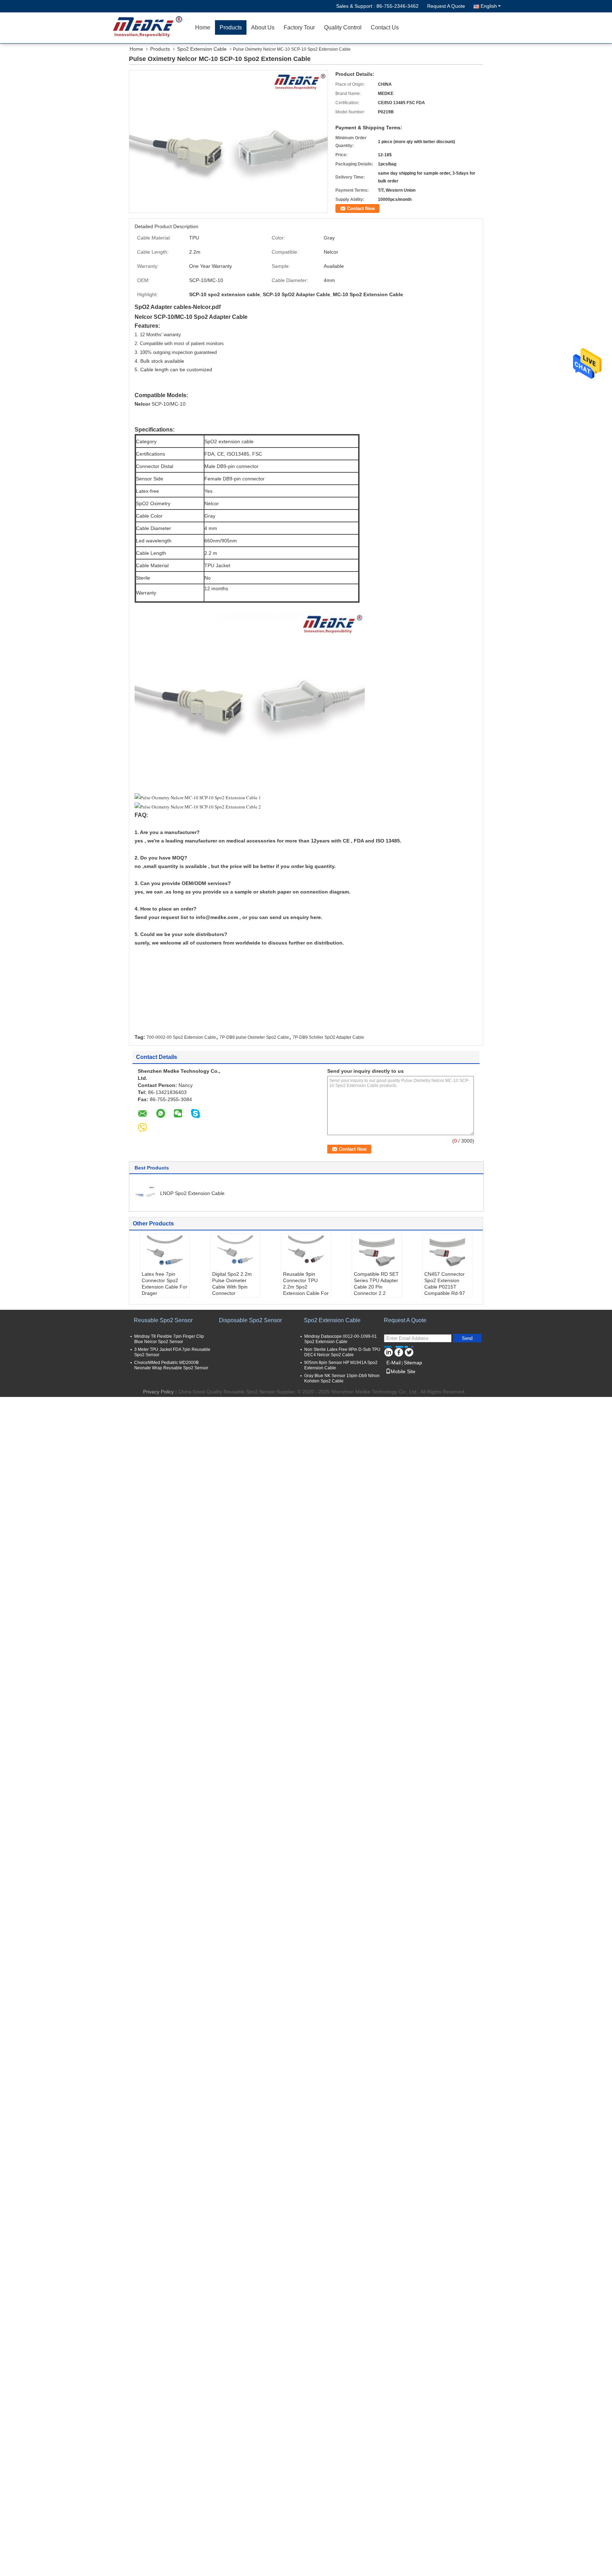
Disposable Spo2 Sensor (250, 1320)
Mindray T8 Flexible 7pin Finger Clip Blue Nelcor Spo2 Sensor (169, 1339)
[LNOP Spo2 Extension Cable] (145, 1193)
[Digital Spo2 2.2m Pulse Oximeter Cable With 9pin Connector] (235, 1253)
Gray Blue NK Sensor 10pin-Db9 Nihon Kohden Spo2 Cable (342, 1378)
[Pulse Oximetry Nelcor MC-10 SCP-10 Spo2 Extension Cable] (228, 141)
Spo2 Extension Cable (202, 49)
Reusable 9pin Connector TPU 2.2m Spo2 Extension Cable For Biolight (306, 1287)
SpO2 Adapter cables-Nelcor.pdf (178, 307)
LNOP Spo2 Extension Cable (192, 1193)
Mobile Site (403, 1371)
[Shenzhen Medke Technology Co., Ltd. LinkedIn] (388, 1351)
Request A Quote (446, 6)
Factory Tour (299, 27)
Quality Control (343, 27)
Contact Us (385, 27)
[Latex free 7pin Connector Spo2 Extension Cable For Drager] (165, 1253)
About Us (263, 27)
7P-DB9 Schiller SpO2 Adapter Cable (328, 1037)
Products (231, 27)
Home (203, 27)
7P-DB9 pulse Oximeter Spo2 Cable (254, 1037)
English (489, 6)
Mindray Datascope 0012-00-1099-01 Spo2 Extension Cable (341, 1339)
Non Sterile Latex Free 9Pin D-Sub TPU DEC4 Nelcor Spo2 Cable (342, 1352)
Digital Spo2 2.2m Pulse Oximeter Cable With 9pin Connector (232, 1284)
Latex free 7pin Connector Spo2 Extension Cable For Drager (165, 1284)
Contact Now (361, 208)
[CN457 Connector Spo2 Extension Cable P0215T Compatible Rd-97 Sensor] (447, 1253)
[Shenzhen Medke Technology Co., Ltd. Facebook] (399, 1351)
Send (467, 1338)
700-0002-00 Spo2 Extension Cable (181, 1037)
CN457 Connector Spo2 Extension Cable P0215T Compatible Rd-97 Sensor (445, 1287)
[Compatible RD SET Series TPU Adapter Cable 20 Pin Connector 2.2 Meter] (377, 1253)
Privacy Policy (158, 1392)
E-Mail (393, 1363)
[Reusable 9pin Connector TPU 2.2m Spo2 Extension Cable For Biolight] (306, 1253)
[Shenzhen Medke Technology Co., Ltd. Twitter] (409, 1351)
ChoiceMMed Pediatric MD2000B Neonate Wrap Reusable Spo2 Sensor (171, 1365)
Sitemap (413, 1363)
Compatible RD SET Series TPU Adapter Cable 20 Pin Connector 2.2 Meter (376, 1287)
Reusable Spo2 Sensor (163, 1320)
